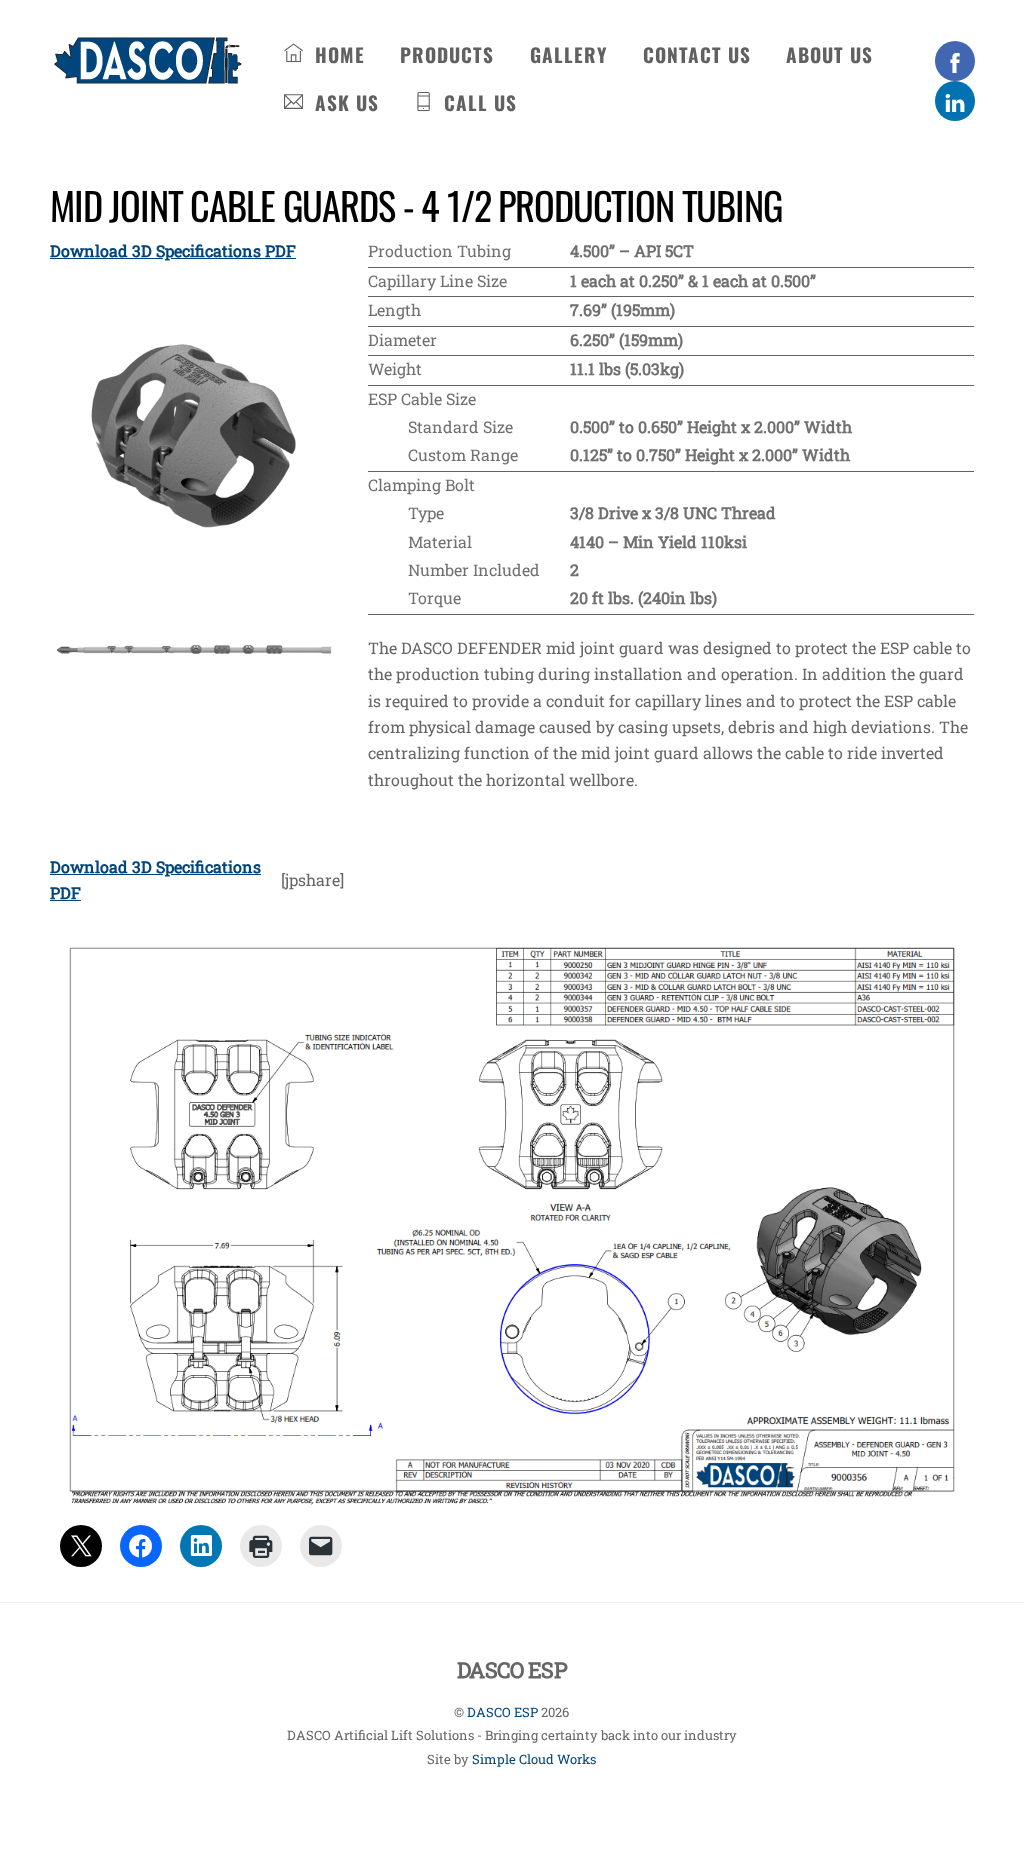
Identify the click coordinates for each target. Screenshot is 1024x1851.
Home (337, 54)
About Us (829, 54)
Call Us (477, 102)
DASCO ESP (502, 1712)
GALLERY (568, 54)
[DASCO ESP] (147, 72)
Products (447, 54)
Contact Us (697, 54)
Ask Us (344, 102)
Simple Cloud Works (534, 1759)
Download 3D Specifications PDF (173, 250)
